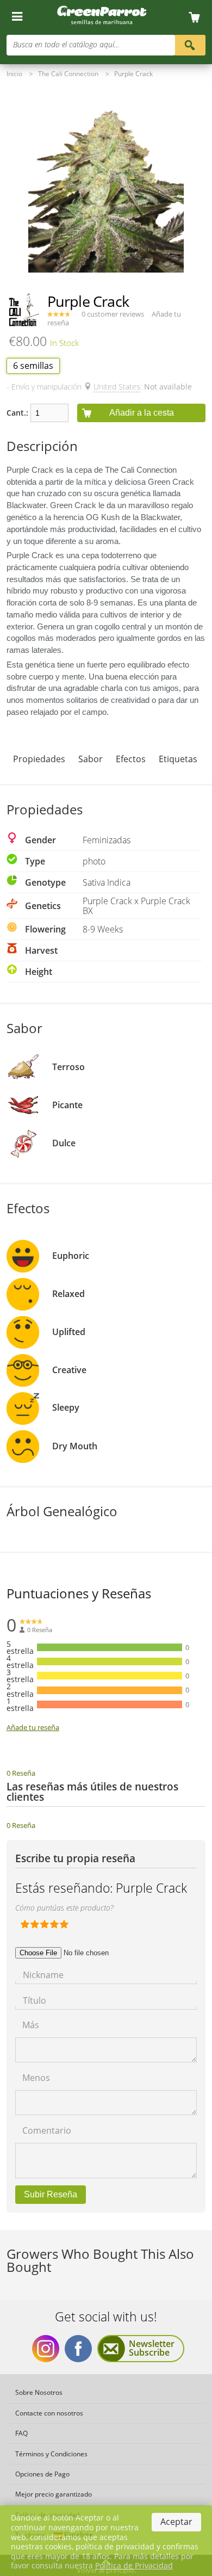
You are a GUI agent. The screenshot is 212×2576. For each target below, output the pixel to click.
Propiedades (39, 759)
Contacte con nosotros (49, 2413)
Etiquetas (178, 759)
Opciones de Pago (42, 2474)
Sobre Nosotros (39, 2392)
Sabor (91, 759)
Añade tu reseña (33, 1727)
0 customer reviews (113, 314)
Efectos (131, 759)
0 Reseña (21, 1773)
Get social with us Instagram (46, 2349)
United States (117, 387)
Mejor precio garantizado (54, 2494)
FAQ (21, 2433)
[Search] (189, 44)
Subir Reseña (51, 2194)
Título (35, 2000)
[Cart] (198, 18)
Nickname (43, 1974)
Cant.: (17, 413)
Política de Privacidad (134, 2565)
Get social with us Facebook (78, 2349)
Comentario (47, 2130)
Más (31, 2024)
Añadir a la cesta (142, 413)
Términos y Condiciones (51, 2454)
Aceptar (176, 2522)
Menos (36, 2077)
